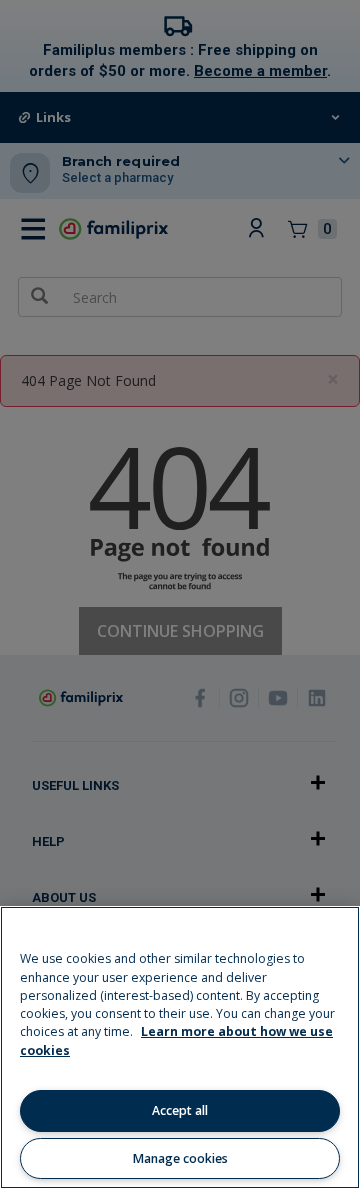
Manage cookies (180, 1158)
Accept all (180, 1110)
